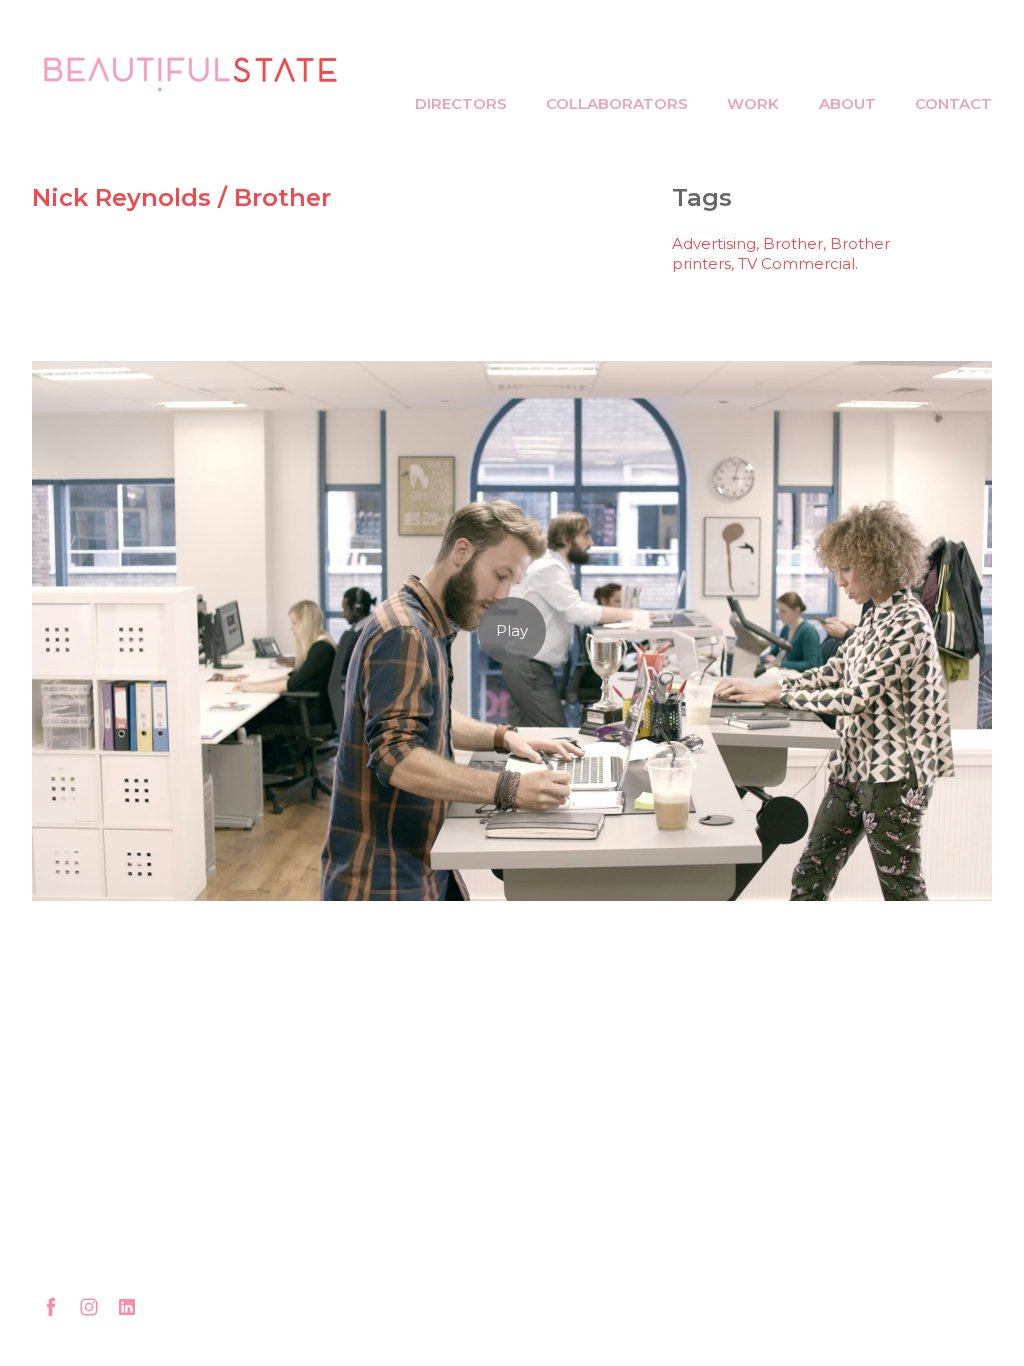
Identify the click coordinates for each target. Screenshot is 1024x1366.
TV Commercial (796, 263)
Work (753, 103)
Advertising (714, 243)
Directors (461, 103)
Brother (793, 243)
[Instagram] (89, 1307)
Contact (953, 103)
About (847, 103)
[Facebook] (51, 1307)
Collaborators (617, 103)
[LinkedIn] (127, 1307)
